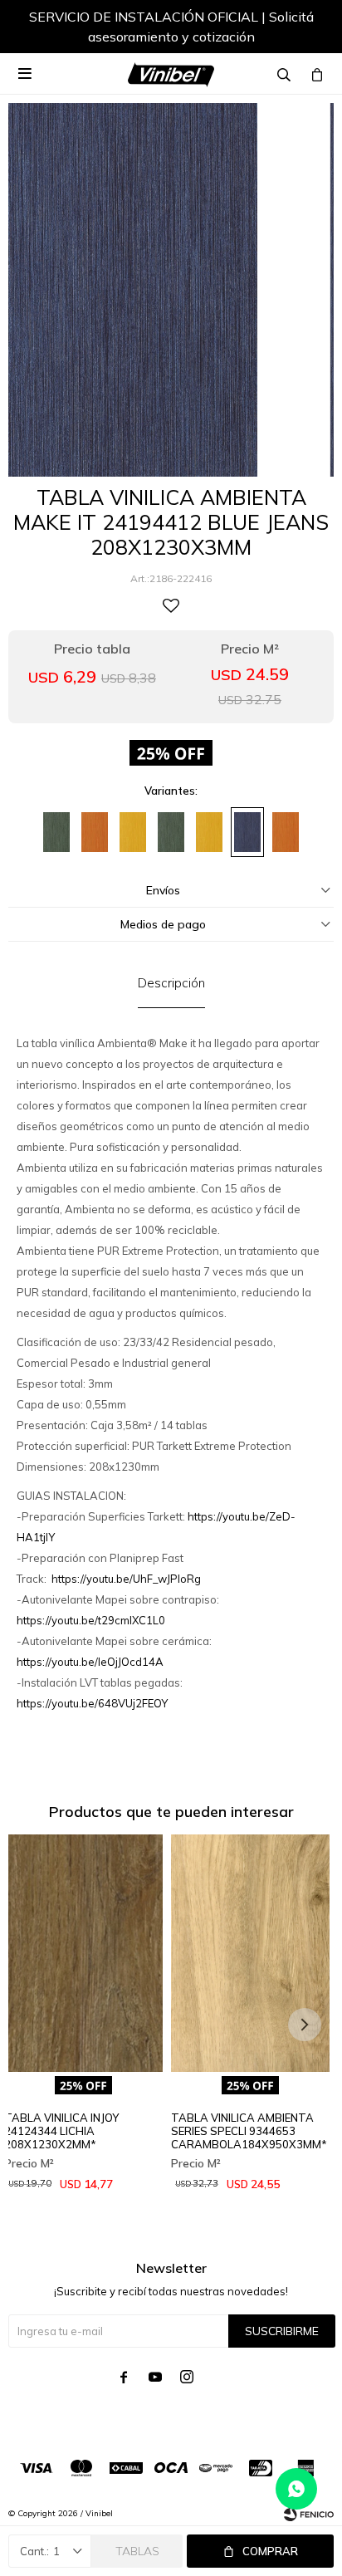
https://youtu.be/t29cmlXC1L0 (91, 1620)
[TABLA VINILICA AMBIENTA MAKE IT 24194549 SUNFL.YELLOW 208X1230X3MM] (209, 832)
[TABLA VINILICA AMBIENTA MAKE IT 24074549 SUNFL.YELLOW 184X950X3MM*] (133, 832)
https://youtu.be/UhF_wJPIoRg (126, 1579)
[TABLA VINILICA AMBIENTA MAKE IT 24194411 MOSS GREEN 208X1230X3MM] (171, 832)
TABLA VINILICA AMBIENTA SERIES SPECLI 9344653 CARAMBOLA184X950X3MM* (249, 2131)
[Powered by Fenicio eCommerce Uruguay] (309, 2514)
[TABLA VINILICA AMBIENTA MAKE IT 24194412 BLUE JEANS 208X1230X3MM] (247, 832)
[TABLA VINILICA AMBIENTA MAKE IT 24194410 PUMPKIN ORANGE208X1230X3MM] (286, 832)
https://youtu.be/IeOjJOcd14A (90, 1662)
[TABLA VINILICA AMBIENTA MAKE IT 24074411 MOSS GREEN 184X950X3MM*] (56, 832)
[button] (305, 29)
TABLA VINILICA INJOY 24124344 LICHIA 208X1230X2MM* (61, 2131)
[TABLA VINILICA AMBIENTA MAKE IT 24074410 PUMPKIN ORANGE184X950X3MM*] (95, 832)
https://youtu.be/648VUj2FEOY (92, 1703)
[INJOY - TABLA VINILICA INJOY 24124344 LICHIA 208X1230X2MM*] (83, 1954)
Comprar (270, 2551)
